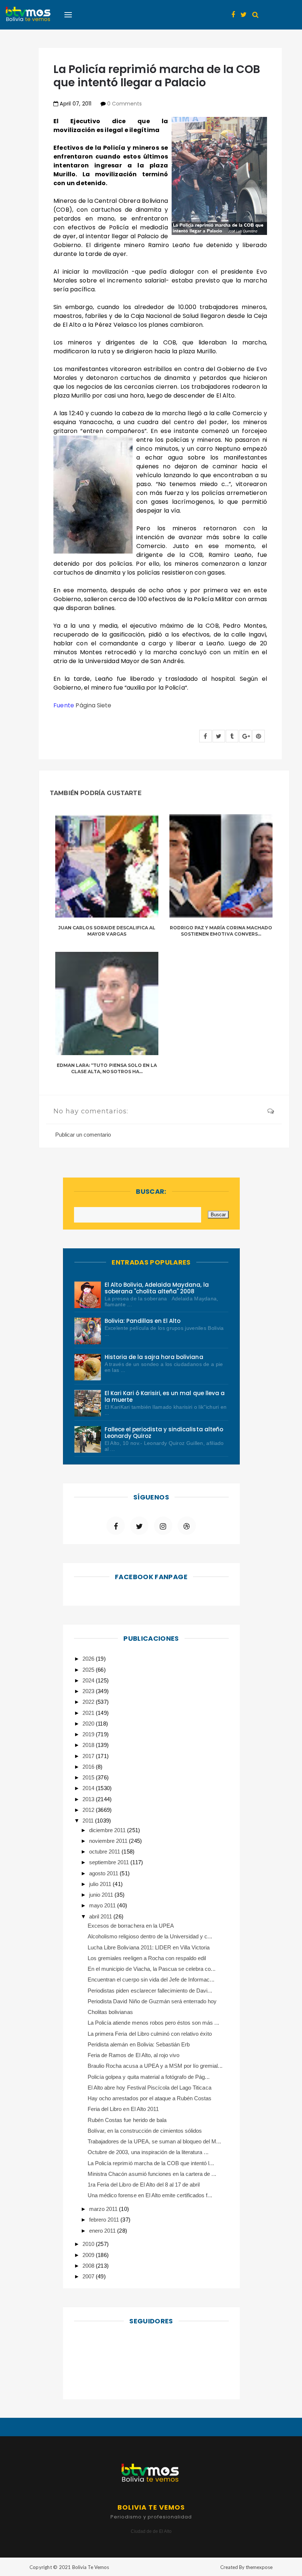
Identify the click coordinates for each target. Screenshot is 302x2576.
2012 (89, 1810)
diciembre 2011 (108, 1830)
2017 (89, 1756)
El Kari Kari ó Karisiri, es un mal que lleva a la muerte (165, 1396)
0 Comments (124, 104)
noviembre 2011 (109, 1841)
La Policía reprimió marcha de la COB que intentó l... (151, 2163)
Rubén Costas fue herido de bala (127, 2120)
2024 (89, 1680)
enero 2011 (103, 2231)
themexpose (259, 2567)
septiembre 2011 (110, 1862)
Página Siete (93, 705)
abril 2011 (101, 1916)
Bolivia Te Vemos (91, 2567)
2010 (89, 2244)
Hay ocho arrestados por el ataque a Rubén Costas (150, 2098)
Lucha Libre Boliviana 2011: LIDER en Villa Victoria (149, 1947)
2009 (89, 2255)
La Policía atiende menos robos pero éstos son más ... (153, 2023)
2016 (89, 1767)
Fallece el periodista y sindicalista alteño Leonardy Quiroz (164, 1433)
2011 (89, 1821)
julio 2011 (101, 1884)
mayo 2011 (103, 1905)
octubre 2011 (105, 1852)
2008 (89, 2266)
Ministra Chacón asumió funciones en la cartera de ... (152, 2174)
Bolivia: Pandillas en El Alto (143, 1321)
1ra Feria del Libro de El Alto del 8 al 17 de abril (144, 2185)
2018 (89, 1745)
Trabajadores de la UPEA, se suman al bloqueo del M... (154, 2141)
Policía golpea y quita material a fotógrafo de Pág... (149, 2077)
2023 (89, 1691)
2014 (89, 1788)
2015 (89, 1777)
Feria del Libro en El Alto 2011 (123, 2109)
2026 (89, 1659)
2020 (89, 1724)
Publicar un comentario (83, 1135)
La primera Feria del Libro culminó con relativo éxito (150, 2034)
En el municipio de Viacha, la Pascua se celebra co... (152, 1969)
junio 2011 (102, 1895)
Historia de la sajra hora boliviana (154, 1357)
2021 (89, 1713)
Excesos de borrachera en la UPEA (131, 1926)
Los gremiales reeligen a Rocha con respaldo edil (147, 1958)
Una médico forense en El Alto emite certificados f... (150, 2195)
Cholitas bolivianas (110, 2012)
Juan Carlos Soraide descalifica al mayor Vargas (107, 931)
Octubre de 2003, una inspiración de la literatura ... (148, 2152)
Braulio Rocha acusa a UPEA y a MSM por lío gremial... (155, 2066)
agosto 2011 (104, 1873)
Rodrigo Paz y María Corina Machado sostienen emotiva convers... (221, 931)
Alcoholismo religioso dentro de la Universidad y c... (150, 1936)
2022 (89, 1702)
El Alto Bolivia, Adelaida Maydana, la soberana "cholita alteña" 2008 (157, 1288)
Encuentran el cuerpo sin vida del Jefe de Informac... (151, 1979)
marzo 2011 (104, 2209)
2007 (89, 2276)
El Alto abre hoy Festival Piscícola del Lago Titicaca (150, 2088)
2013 (89, 1799)
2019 (89, 1734)
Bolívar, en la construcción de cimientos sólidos (145, 2131)
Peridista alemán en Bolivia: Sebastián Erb (139, 2044)
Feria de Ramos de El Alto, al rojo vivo (134, 2055)
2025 (89, 1670)
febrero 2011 (105, 2220)
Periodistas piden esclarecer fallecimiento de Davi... (150, 1991)
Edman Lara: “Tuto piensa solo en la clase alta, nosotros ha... (107, 1068)
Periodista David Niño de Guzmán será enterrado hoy (152, 2001)
